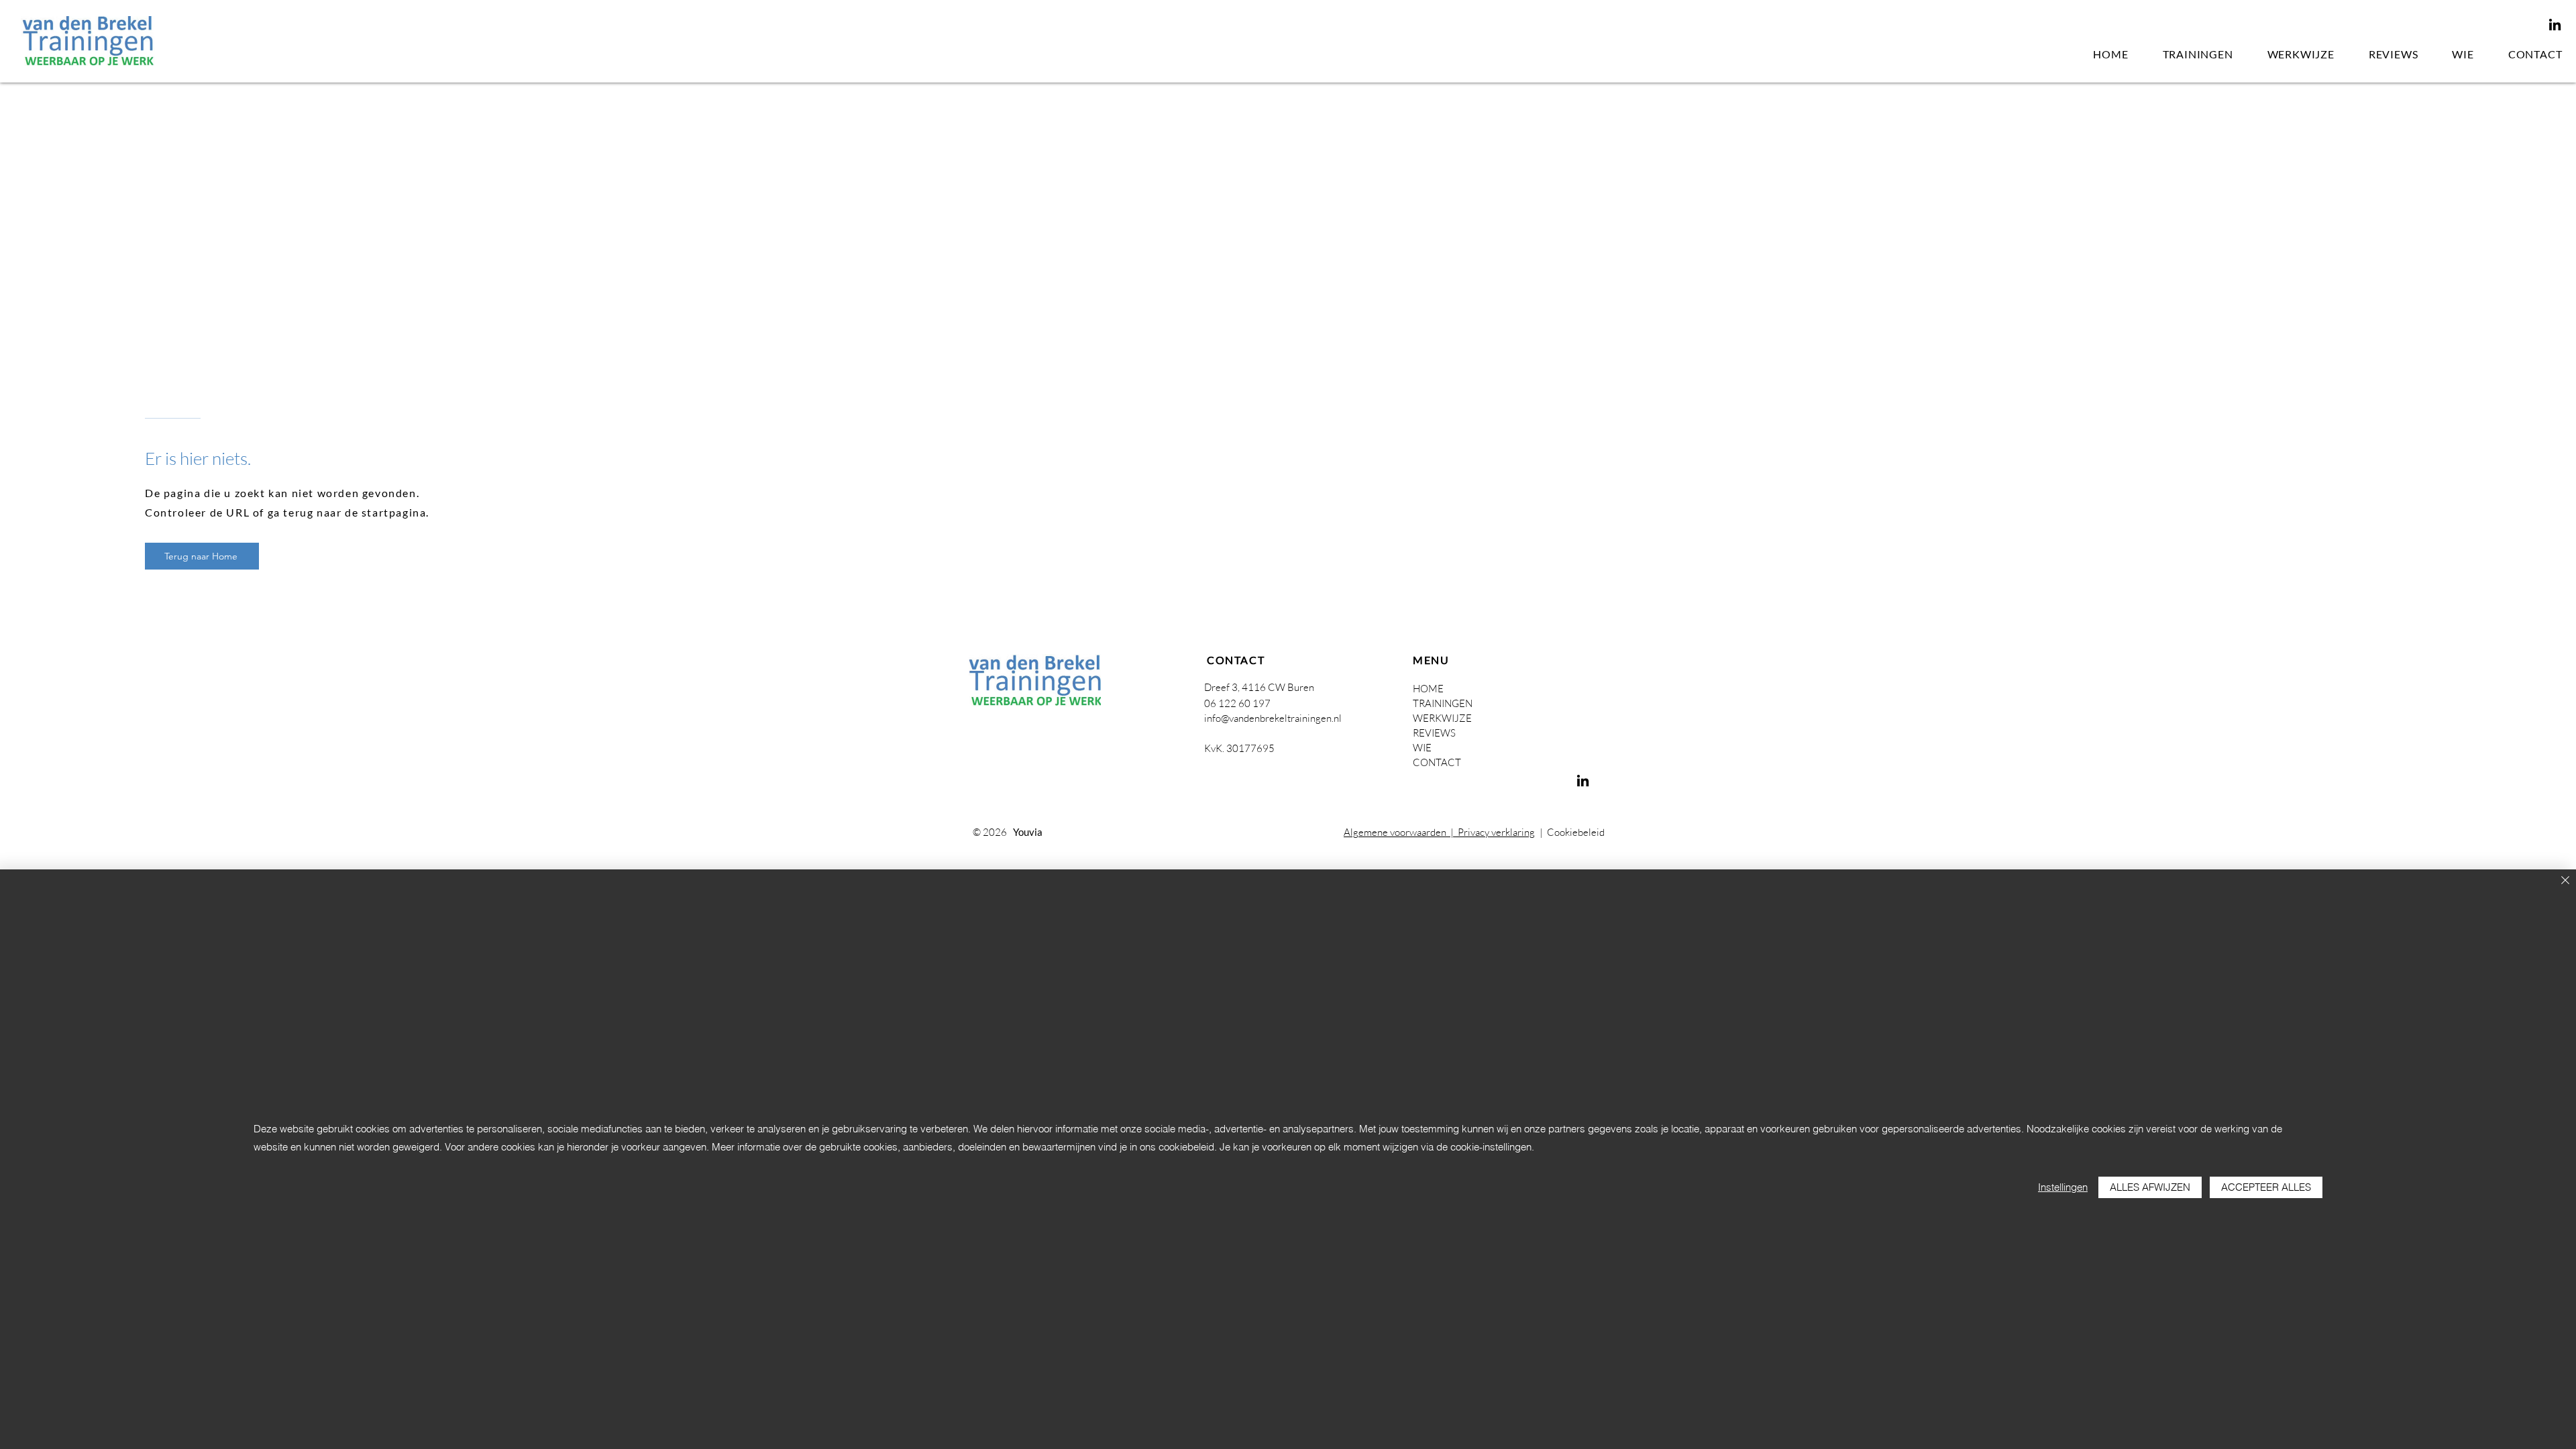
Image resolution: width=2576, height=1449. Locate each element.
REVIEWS (1434, 733)
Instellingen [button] (2063, 1187)
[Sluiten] (2565, 881)
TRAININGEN (1443, 703)
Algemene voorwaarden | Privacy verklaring (1439, 832)
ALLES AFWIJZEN (2150, 1187)
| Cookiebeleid (1570, 832)
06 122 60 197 (1237, 703)
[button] (2198, 55)
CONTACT (1437, 762)
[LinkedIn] (2555, 24)
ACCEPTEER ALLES (2266, 1187)
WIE (1422, 748)
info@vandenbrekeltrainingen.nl (1273, 718)
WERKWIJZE (1442, 718)
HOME (1428, 689)
